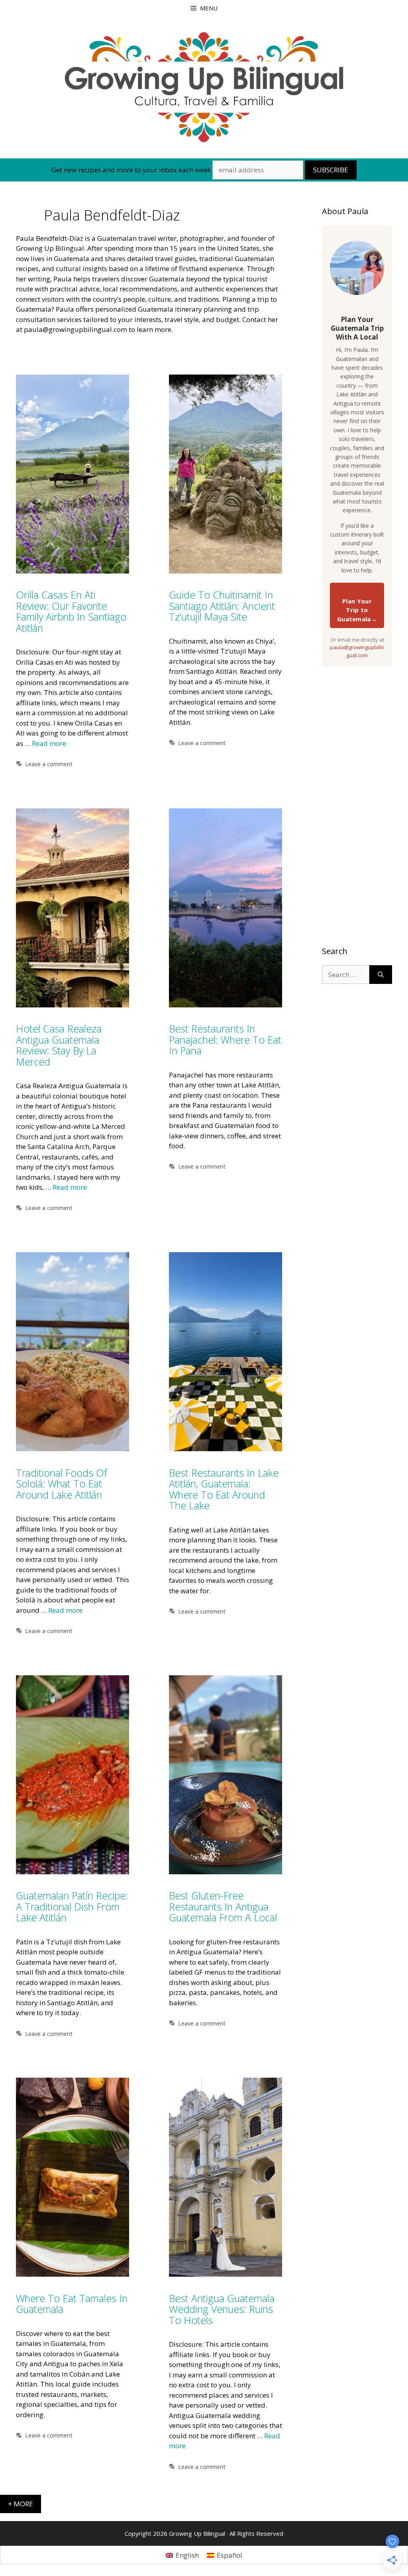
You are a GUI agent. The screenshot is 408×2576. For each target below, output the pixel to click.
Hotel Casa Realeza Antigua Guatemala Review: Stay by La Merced (59, 1045)
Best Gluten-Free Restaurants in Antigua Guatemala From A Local (223, 1906)
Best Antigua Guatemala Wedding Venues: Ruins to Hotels (222, 2309)
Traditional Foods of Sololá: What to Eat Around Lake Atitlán (62, 1484)
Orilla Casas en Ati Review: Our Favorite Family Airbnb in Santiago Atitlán (71, 611)
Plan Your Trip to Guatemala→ (357, 610)
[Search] (381, 975)
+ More (21, 2504)
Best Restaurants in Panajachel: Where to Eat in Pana (225, 1039)
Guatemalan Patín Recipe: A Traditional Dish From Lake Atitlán (72, 1906)
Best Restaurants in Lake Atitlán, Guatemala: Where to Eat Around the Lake (224, 1489)
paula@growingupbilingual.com (357, 651)
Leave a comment (49, 764)
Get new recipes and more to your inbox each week (131, 170)
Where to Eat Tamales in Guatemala (72, 2304)
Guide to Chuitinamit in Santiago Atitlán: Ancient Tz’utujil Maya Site (222, 606)
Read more (49, 743)
